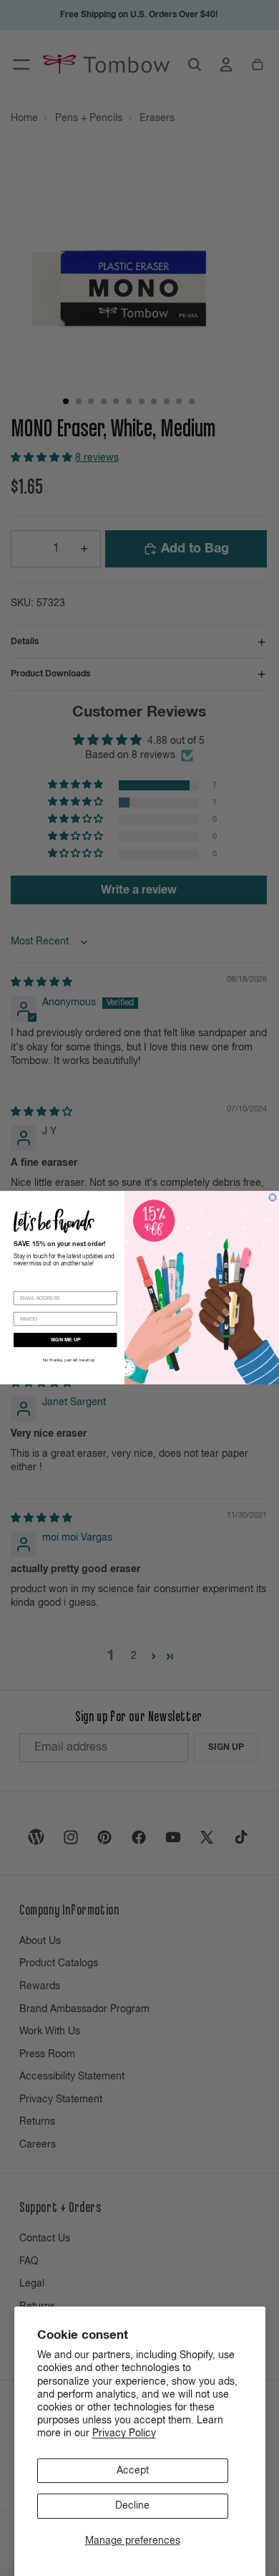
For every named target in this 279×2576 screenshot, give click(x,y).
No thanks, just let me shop (69, 1361)
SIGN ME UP (66, 1340)
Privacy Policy (124, 2433)
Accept (133, 2471)
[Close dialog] (273, 1197)
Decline (132, 2506)
